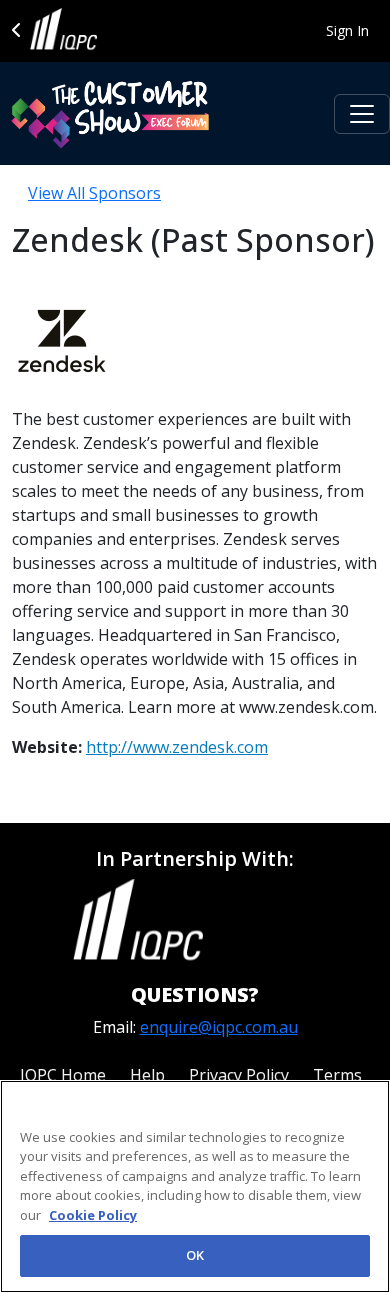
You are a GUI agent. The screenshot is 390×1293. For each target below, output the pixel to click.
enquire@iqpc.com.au (219, 1027)
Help (147, 1075)
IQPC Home (63, 1075)
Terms (337, 1075)
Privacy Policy (239, 1075)
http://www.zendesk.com (177, 747)
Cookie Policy (93, 1215)
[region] (195, 1186)
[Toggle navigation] (362, 114)
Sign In (347, 30)
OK (195, 1255)
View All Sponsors (94, 193)
